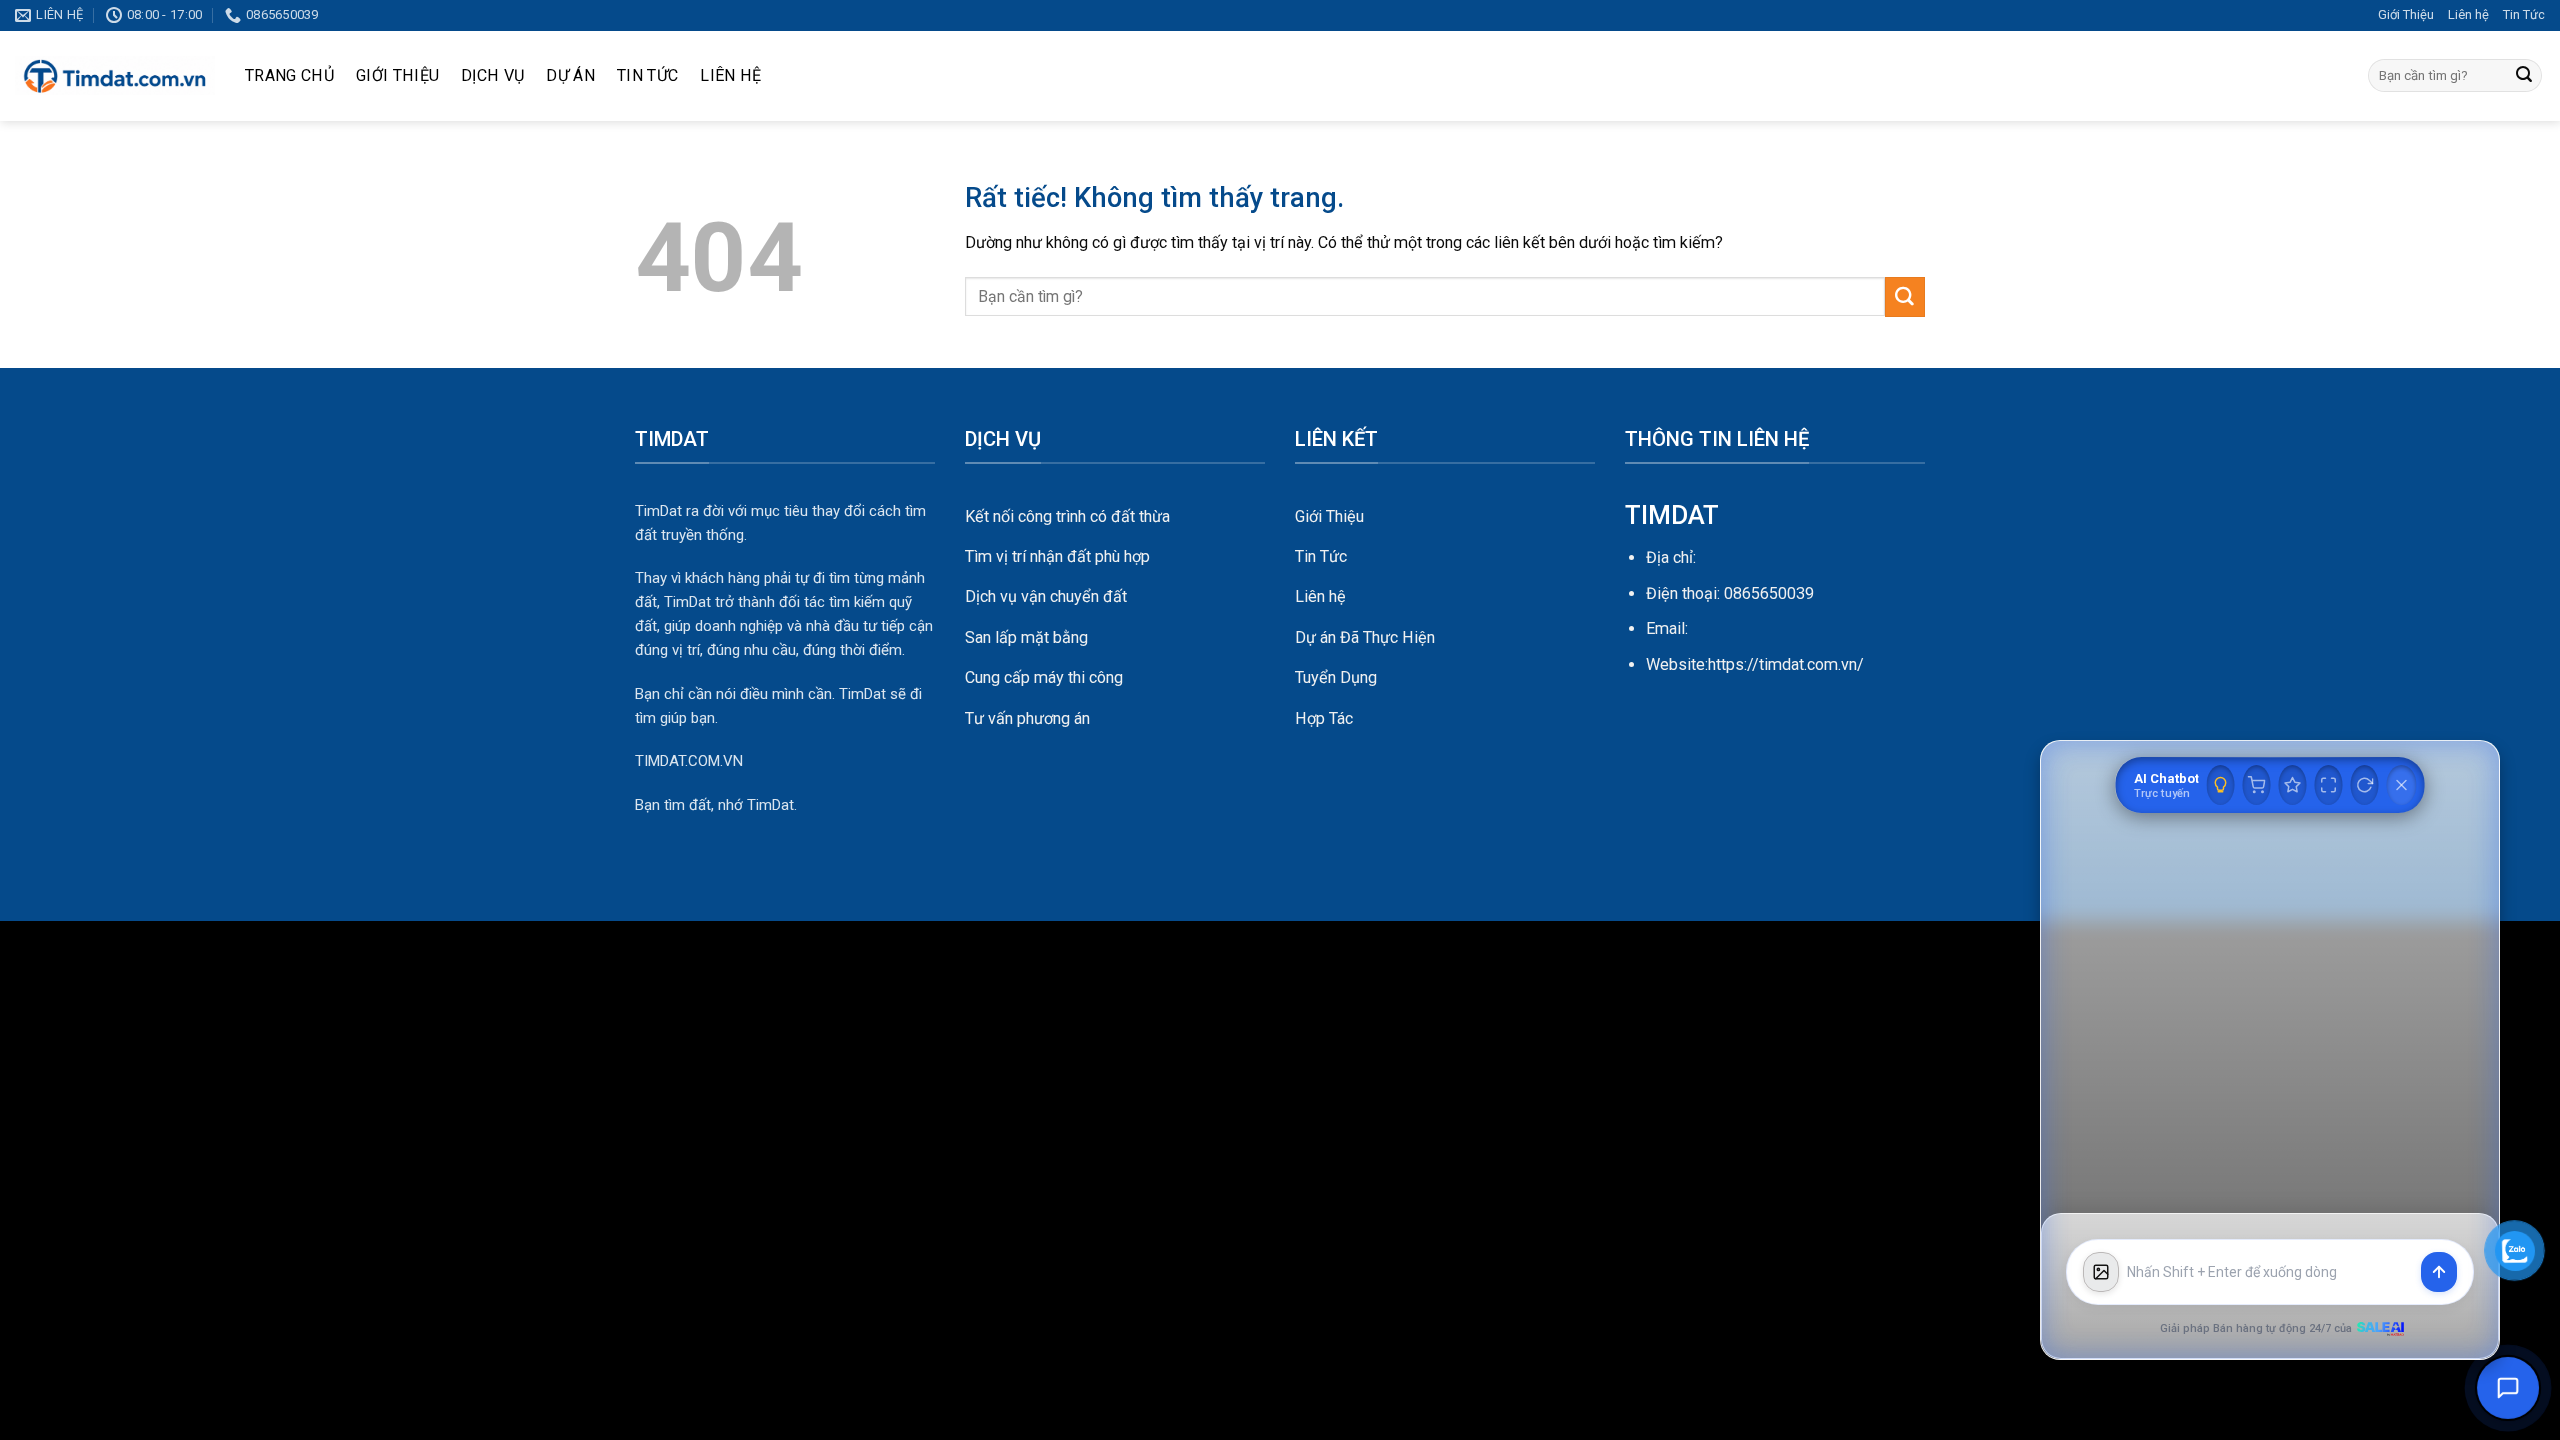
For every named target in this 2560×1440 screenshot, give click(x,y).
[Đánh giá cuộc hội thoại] (2293, 785)
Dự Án (570, 75)
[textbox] (2270, 1272)
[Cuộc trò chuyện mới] (2365, 785)
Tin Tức (2524, 14)
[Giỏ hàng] (2257, 785)
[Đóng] (2402, 785)
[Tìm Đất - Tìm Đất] (115, 76)
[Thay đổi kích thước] (2329, 785)
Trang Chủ (289, 75)
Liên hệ (2468, 14)
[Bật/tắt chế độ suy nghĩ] (2221, 785)
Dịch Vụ (492, 75)
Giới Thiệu (2406, 14)
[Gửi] (2524, 76)
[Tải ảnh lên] (2101, 1272)
